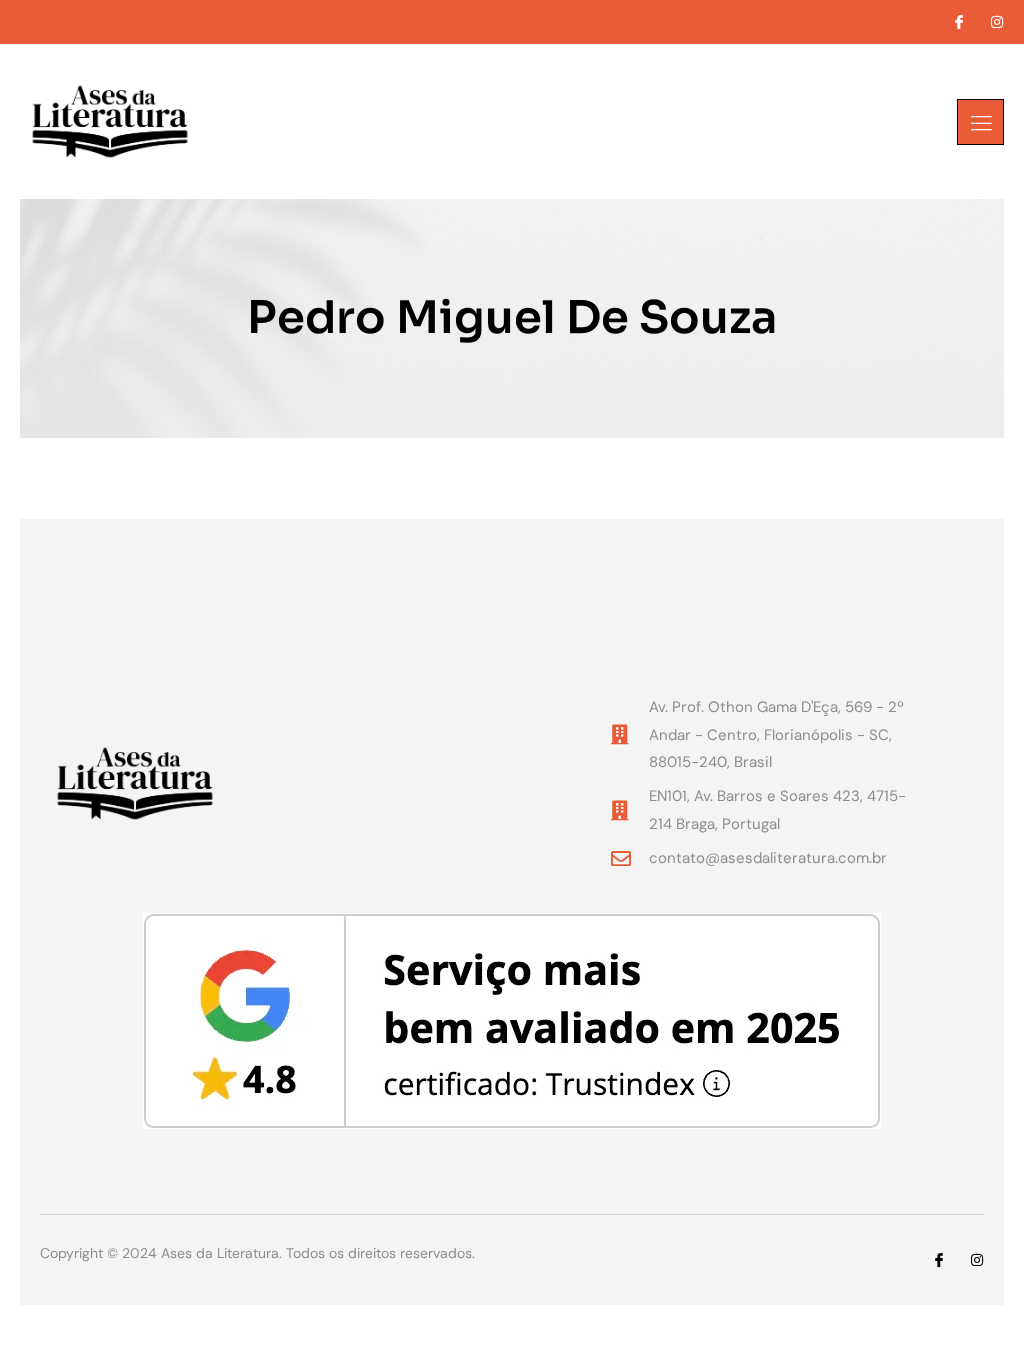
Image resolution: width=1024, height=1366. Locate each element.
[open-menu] (980, 122)
